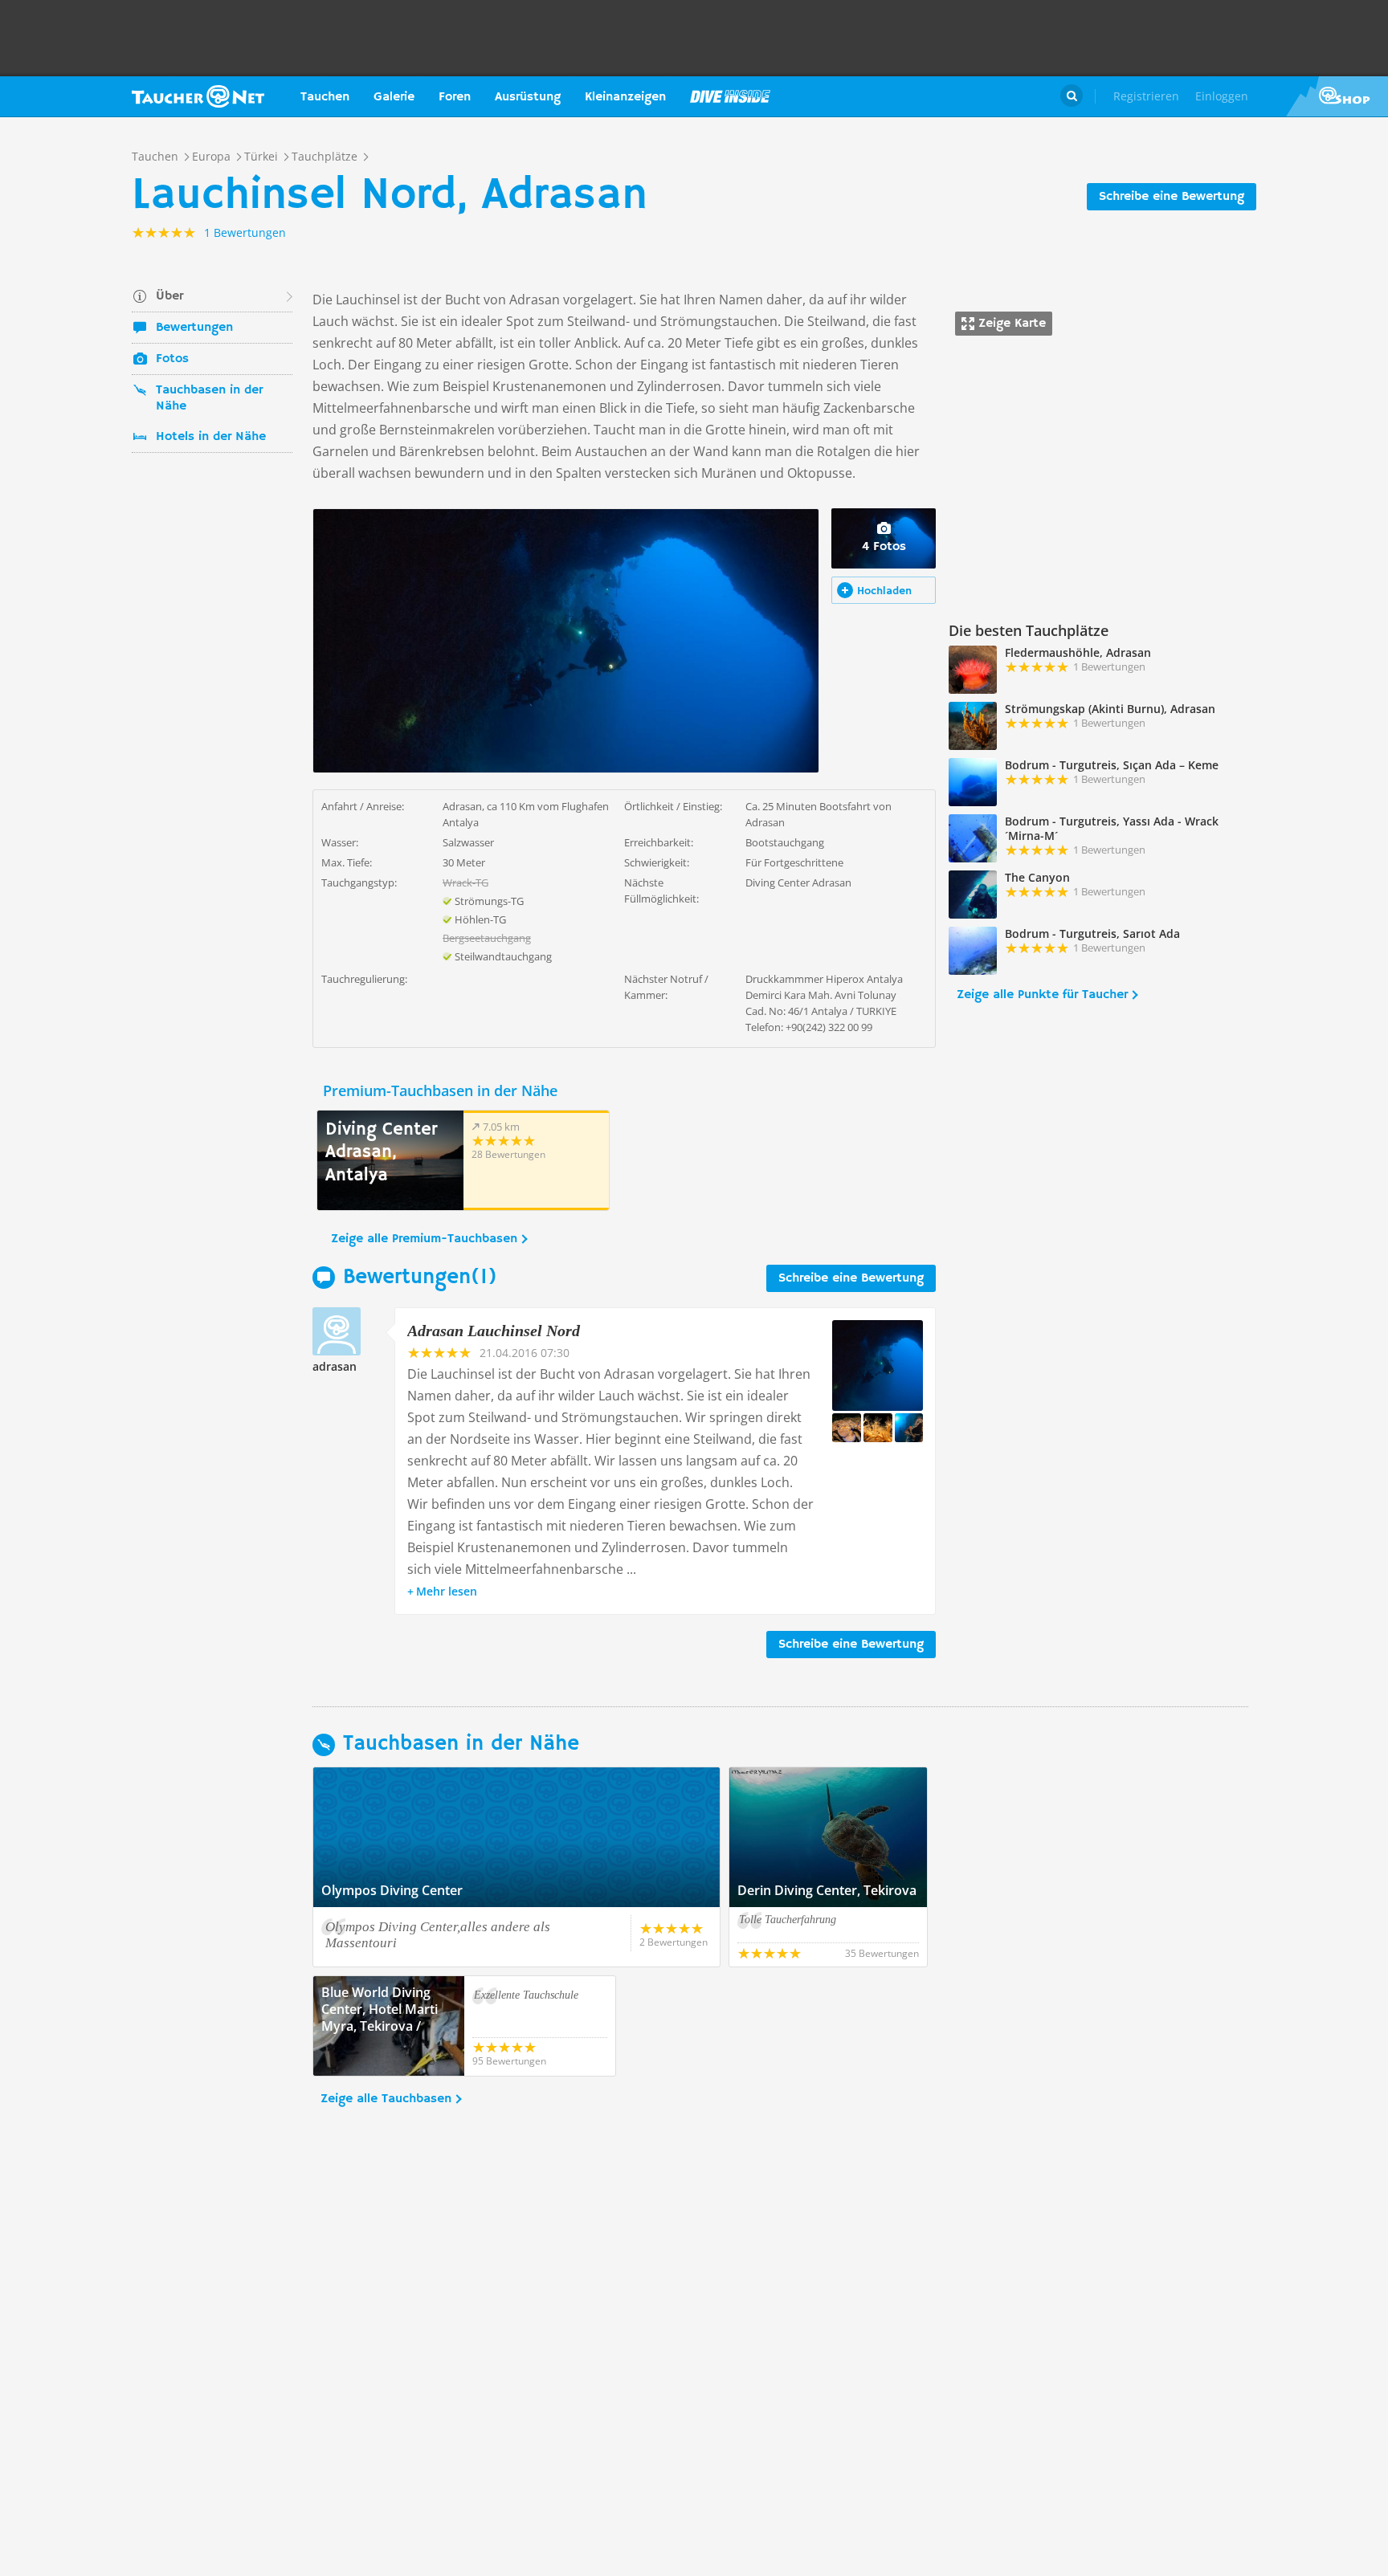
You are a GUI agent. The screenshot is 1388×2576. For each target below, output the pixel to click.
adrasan (335, 1366)
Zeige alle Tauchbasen (386, 2099)
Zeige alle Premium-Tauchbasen (424, 1239)
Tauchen (325, 97)
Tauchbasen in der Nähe (209, 398)
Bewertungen (194, 328)
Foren (455, 97)
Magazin (730, 96)
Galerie (394, 97)
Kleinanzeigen (625, 97)
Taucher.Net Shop (1337, 96)
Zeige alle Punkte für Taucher (1042, 995)
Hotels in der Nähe (211, 437)
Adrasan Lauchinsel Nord (494, 1331)
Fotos (172, 359)
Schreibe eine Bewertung (1172, 197)
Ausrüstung (528, 97)
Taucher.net (198, 96)
